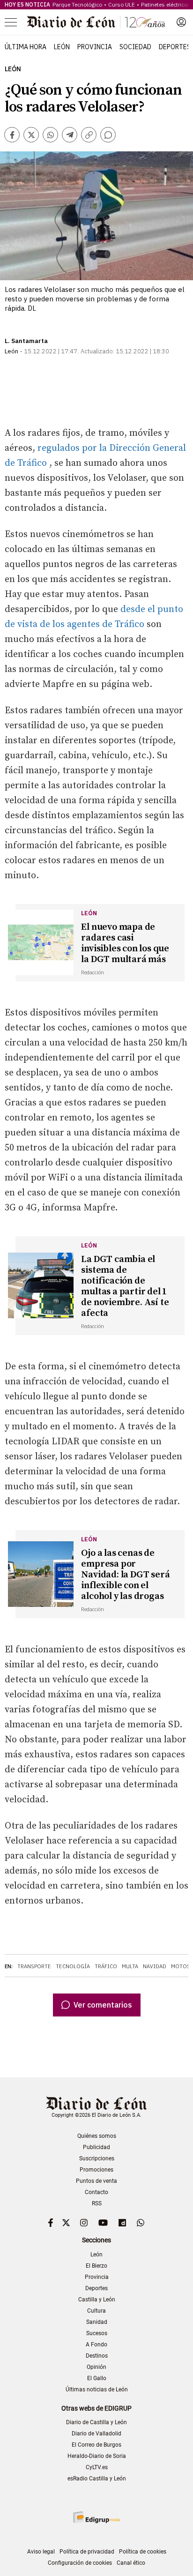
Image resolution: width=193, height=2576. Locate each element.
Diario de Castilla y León (96, 2422)
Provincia (95, 47)
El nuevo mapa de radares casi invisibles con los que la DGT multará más (125, 943)
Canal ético (131, 2563)
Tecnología (73, 1966)
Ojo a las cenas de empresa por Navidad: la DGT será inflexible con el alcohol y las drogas (125, 1575)
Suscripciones (97, 2158)
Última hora (26, 47)
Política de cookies (143, 2552)
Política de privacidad (87, 2552)
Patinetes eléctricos (166, 4)
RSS (97, 2203)
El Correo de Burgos (96, 2445)
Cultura (96, 2311)
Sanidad (97, 2322)
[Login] (181, 22)
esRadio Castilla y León (97, 2479)
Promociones (96, 2170)
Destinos (97, 2356)
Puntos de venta (96, 2181)
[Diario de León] (96, 22)
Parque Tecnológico (77, 4)
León (62, 47)
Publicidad (96, 2147)
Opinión (96, 2367)
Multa (130, 1966)
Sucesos (97, 2333)
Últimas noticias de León (97, 2389)
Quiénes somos (97, 2136)
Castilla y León (97, 2300)
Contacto (96, 2192)
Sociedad (135, 47)
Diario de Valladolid (96, 2434)
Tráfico (106, 1966)
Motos (181, 1966)
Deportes (175, 47)
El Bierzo (96, 2266)
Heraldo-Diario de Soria (97, 2456)
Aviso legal (41, 2552)
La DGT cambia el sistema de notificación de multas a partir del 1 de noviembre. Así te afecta (125, 1286)
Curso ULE (122, 4)
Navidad (155, 1966)
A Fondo (96, 2345)
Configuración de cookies (80, 2563)
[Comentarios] (108, 135)
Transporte (34, 1966)
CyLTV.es (97, 2467)
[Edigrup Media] (96, 2517)
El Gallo (97, 2378)
